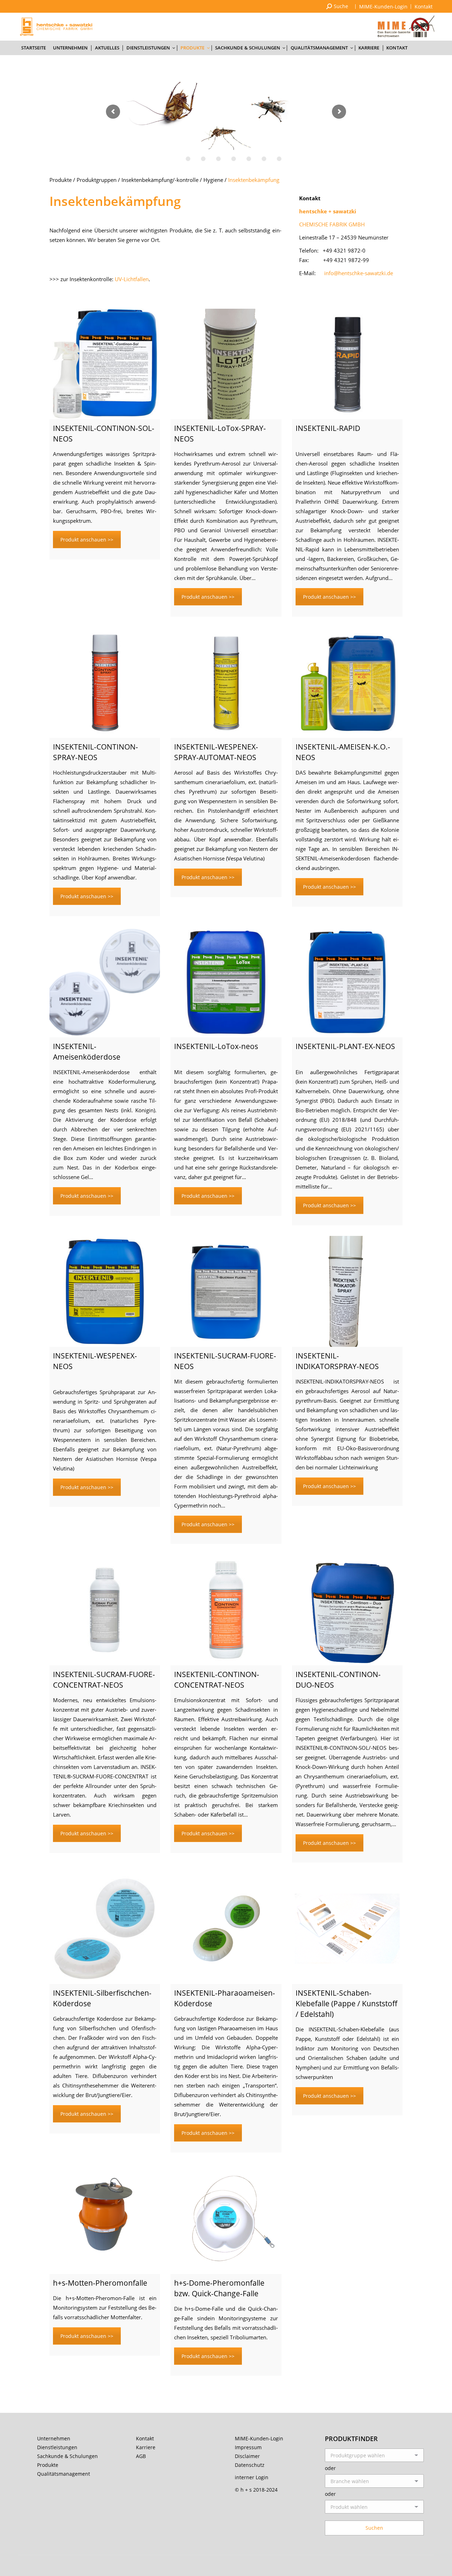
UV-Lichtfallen (132, 279)
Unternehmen (54, 2438)
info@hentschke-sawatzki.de (359, 273)
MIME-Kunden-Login (259, 2438)
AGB (141, 2456)
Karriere (146, 2447)
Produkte (61, 180)
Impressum (248, 2447)
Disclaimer (247, 2456)
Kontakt (145, 2438)
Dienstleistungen (57, 2447)
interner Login (252, 2477)
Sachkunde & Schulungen (67, 2456)
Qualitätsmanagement (64, 2474)
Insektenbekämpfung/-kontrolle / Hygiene (172, 180)
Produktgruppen (97, 180)
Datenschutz (250, 2465)
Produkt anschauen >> (87, 540)
